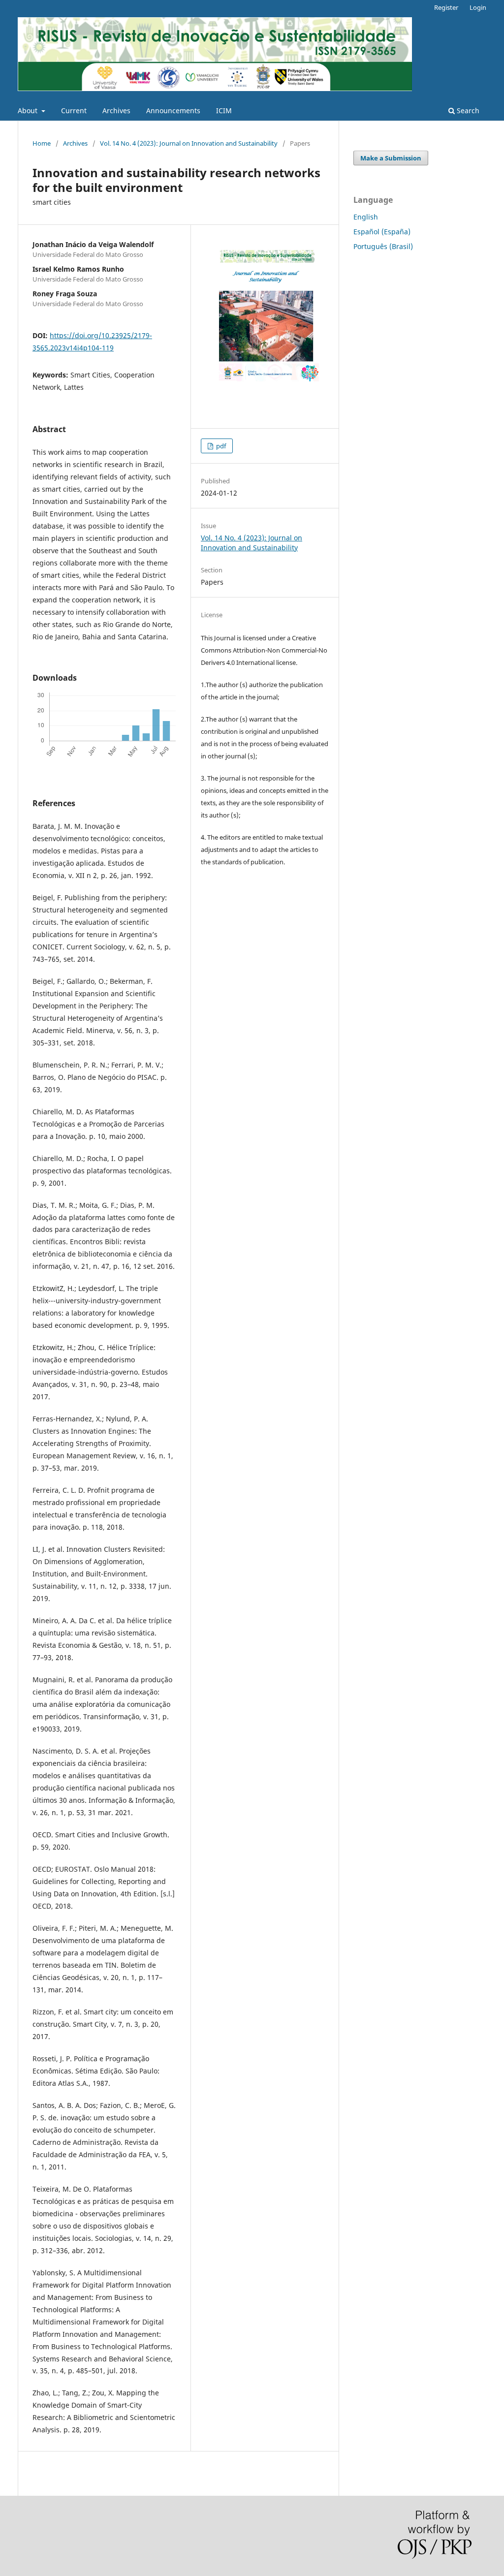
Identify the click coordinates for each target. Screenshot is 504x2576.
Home (42, 143)
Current (74, 110)
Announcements (173, 110)
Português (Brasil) (383, 246)
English (366, 217)
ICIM (224, 110)
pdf (220, 446)
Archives (116, 110)
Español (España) (382, 232)
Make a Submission (391, 158)
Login (478, 7)
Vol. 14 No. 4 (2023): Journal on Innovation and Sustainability (189, 143)
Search (467, 110)
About (29, 110)
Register (446, 7)
